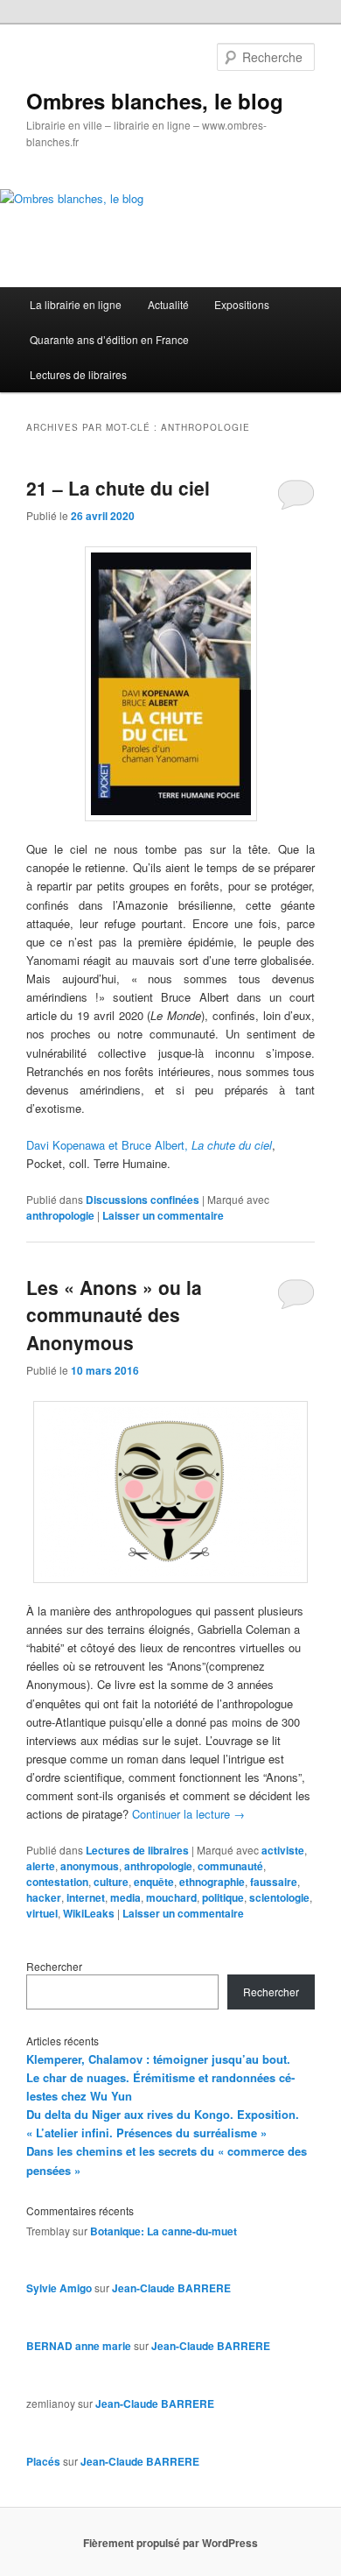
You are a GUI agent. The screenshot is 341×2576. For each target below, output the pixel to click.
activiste (283, 1850)
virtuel (42, 1913)
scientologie (279, 1897)
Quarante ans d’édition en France (109, 339)
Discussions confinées (143, 1200)
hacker (44, 1897)
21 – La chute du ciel (118, 488)
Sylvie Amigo (59, 2288)
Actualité (168, 304)
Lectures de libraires (78, 374)
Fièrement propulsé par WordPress (170, 2543)
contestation (57, 1882)
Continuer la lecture (188, 1814)
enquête (154, 1882)
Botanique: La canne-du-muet (164, 2231)
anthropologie (60, 1215)
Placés (43, 2461)
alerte (41, 1866)
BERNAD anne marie (79, 2346)
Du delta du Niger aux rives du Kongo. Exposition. (163, 2114)
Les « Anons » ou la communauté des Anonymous (114, 1315)
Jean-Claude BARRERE (171, 2288)
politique (223, 1897)
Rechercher (54, 1966)
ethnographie (212, 1882)
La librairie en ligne (76, 304)
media (125, 1897)
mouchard (171, 1897)
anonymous (90, 1866)
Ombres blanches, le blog (155, 101)
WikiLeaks (89, 1913)
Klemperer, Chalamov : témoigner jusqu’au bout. (158, 2059)
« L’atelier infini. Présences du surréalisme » (146, 2133)
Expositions (242, 304)
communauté (230, 1866)
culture (111, 1882)
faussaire (274, 1882)
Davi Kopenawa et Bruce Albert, (149, 1145)
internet (86, 1897)
